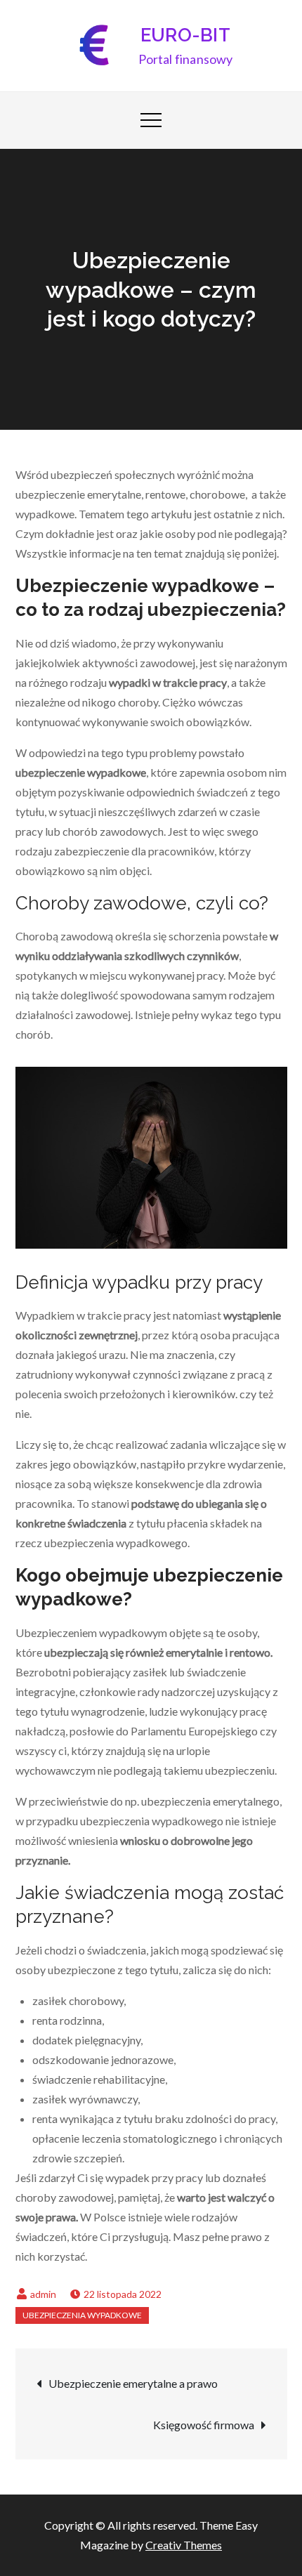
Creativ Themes (184, 2545)
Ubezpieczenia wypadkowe (82, 2315)
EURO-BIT (185, 35)
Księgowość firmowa (204, 2425)
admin (43, 2294)
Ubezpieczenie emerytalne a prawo (133, 2383)
